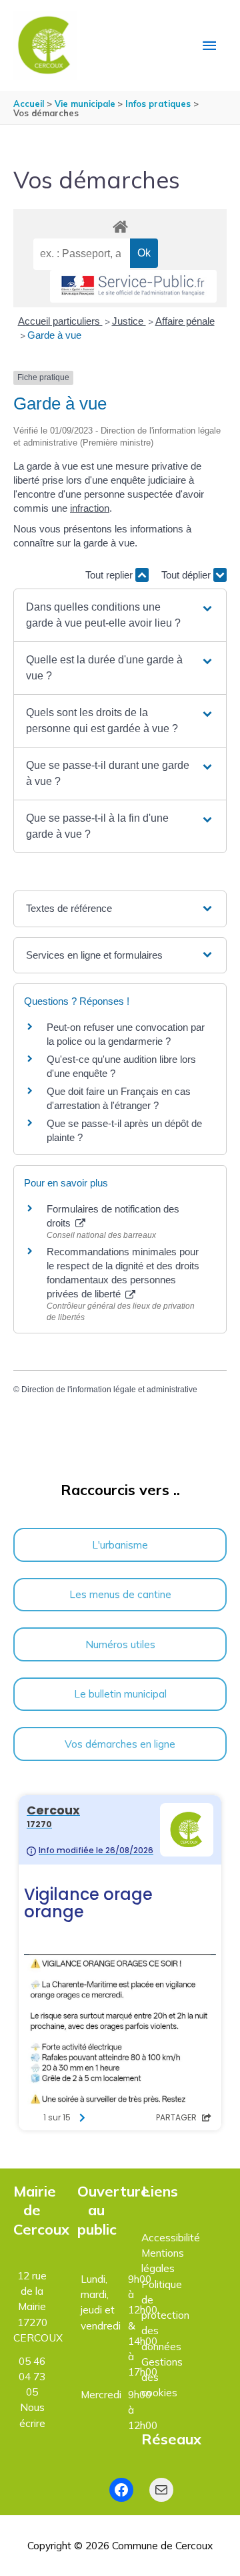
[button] (120, 615)
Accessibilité (171, 2237)
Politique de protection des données (165, 2315)
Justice (129, 321)
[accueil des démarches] (120, 224)
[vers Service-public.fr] (133, 286)
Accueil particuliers (60, 321)
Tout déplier (187, 575)
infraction (90, 508)
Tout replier (110, 575)
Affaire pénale (185, 321)
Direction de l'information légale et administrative (109, 1390)
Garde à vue (54, 335)
